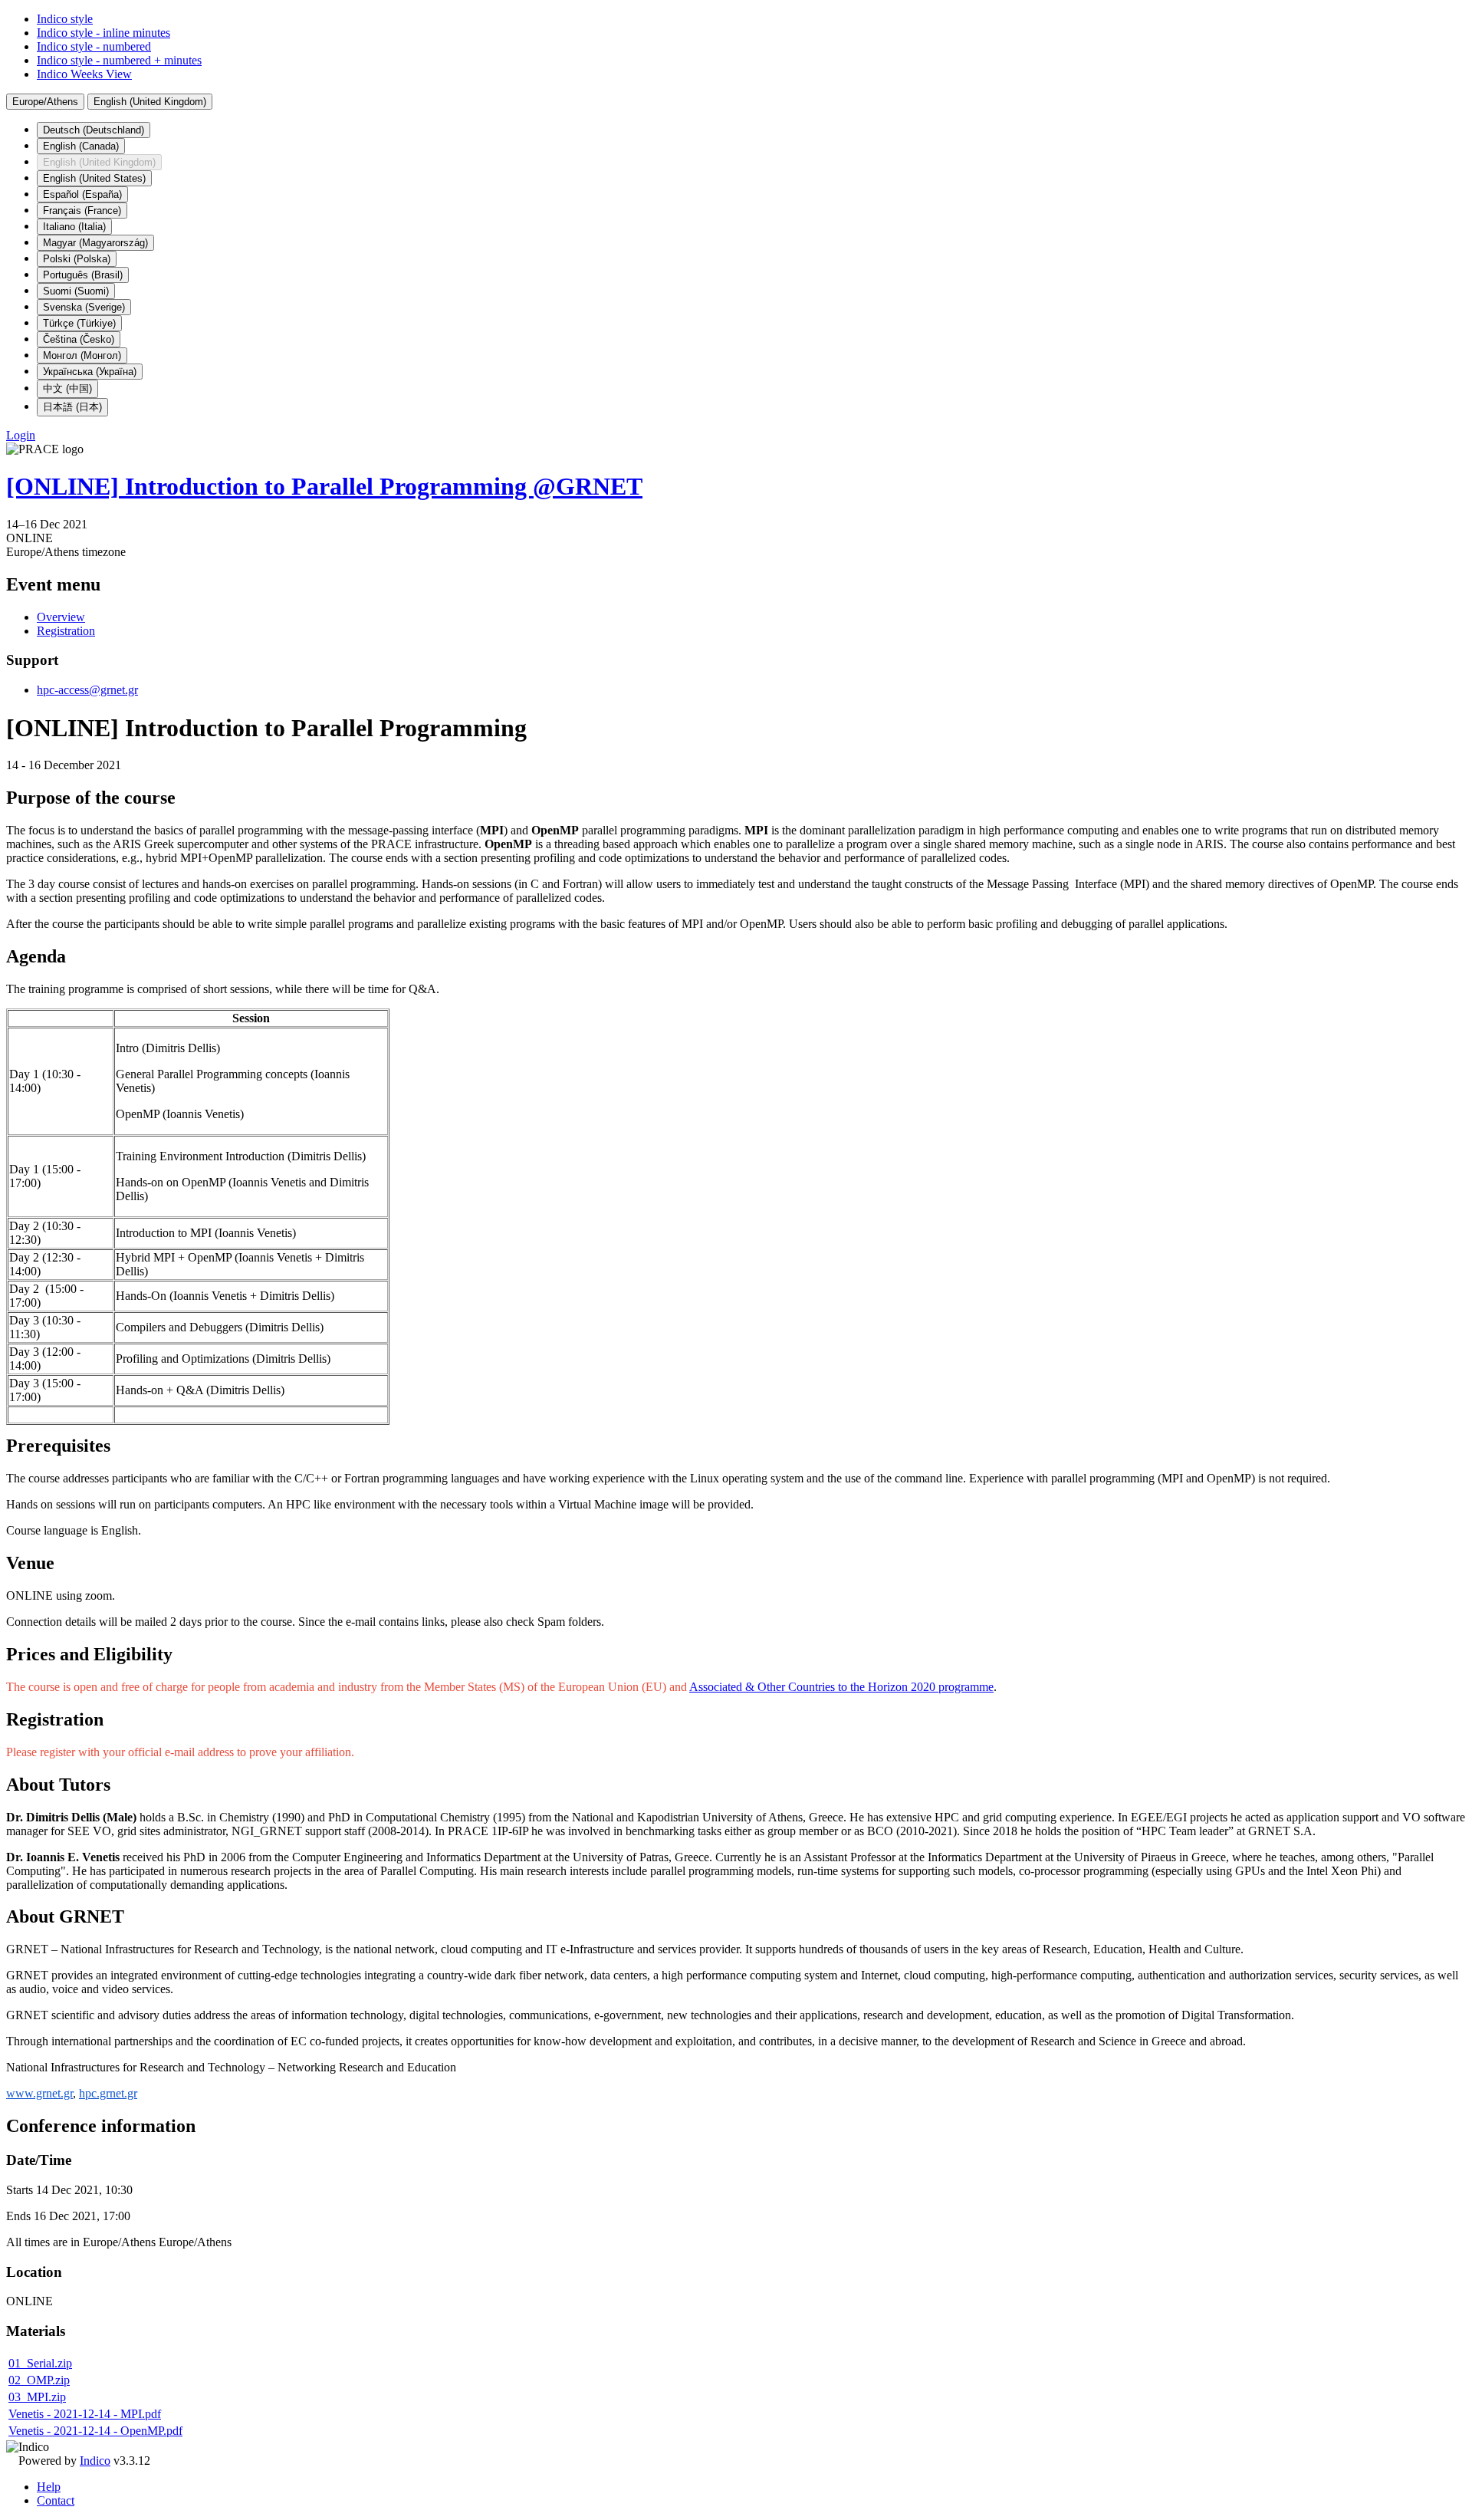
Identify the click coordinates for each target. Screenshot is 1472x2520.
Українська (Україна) (90, 372)
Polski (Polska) (77, 259)
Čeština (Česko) (79, 339)
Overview (61, 617)
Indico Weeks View (84, 74)
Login (21, 435)
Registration (66, 631)
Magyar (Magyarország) (95, 243)
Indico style (65, 19)
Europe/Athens (45, 102)
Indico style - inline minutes (103, 33)
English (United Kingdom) (150, 102)
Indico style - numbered (94, 46)
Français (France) (82, 211)
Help (49, 2487)
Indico (95, 2461)
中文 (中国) (67, 388)
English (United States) (94, 178)
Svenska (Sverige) (84, 307)
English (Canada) (81, 146)
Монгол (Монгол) (82, 355)
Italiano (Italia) (74, 227)
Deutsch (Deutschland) (94, 130)
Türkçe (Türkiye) (79, 323)
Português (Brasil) (83, 275)
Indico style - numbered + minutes (119, 60)
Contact (56, 2500)
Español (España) (82, 194)
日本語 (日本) (72, 407)
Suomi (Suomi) (76, 291)
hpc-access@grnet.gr (87, 690)
